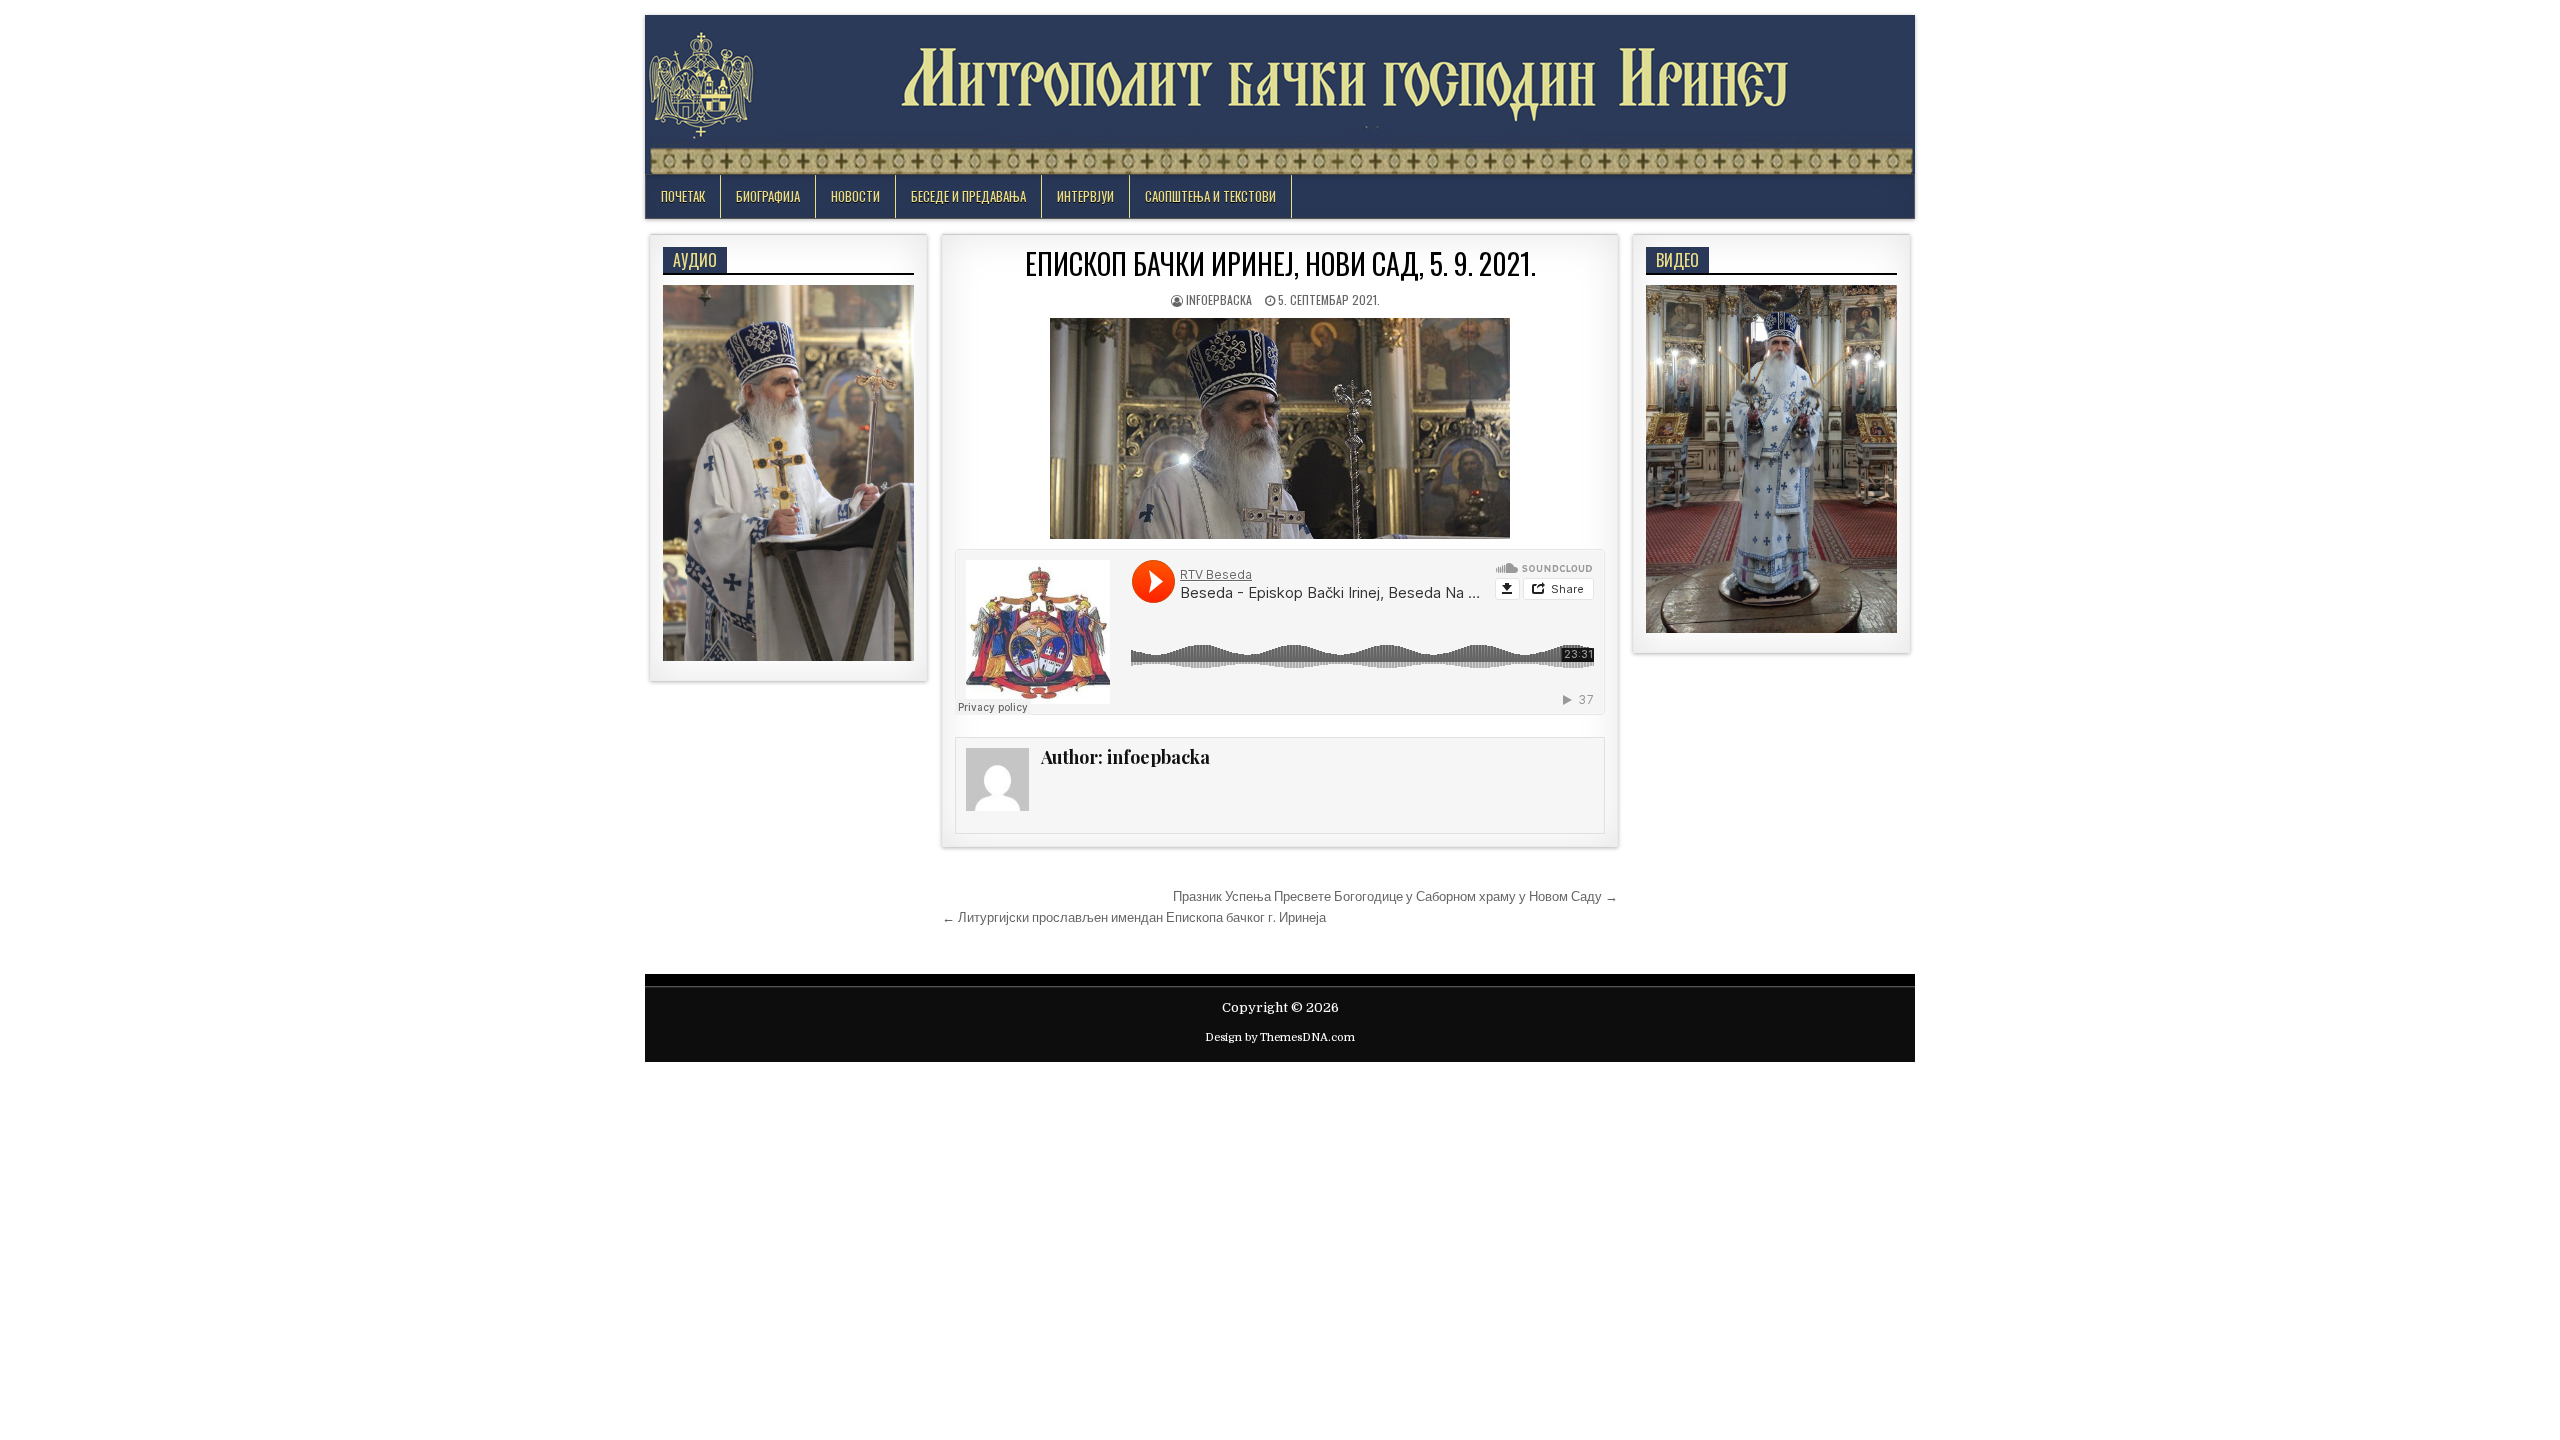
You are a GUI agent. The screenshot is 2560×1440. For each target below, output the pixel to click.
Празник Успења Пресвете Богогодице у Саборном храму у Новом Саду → (1395, 896)
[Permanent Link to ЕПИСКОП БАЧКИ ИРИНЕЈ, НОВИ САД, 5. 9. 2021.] (1280, 428)
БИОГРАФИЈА (768, 196)
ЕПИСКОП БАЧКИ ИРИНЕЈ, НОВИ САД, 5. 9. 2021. (1280, 263)
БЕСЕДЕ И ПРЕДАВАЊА (968, 196)
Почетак (683, 196)
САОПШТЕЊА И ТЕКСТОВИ (1210, 196)
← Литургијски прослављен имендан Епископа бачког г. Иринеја (1134, 917)
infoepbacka (1219, 299)
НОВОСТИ (855, 196)
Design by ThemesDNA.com (1280, 1037)
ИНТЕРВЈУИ (1085, 196)
